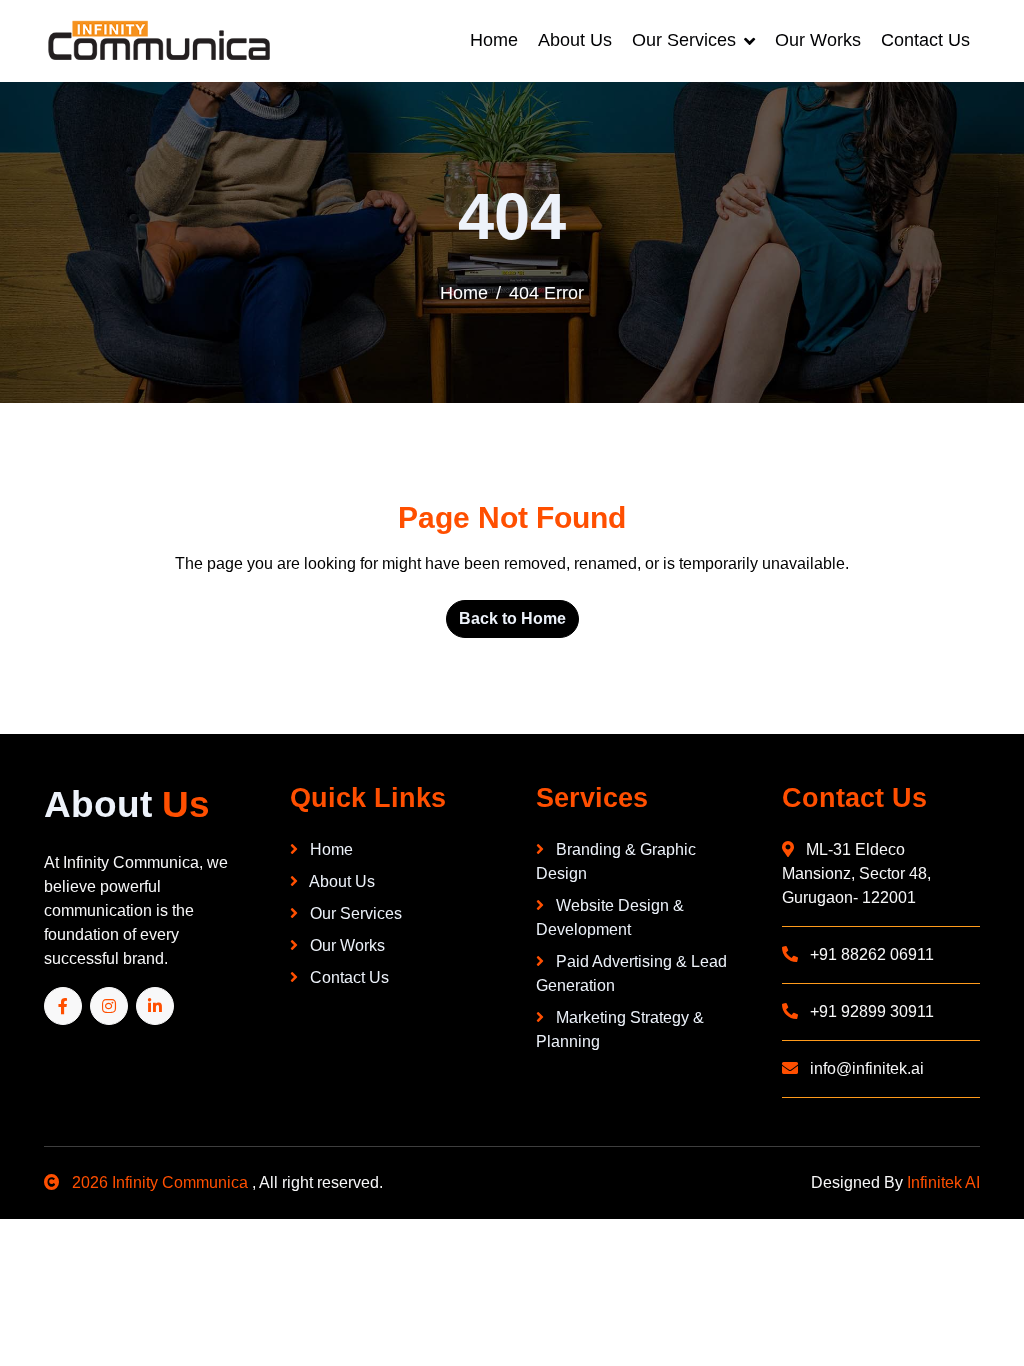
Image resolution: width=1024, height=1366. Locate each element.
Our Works (818, 40)
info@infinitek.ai (865, 1068)
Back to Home (512, 618)
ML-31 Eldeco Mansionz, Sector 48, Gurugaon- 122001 (856, 873)
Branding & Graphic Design (616, 861)
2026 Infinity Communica (160, 1182)
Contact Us (925, 40)
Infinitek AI (943, 1182)
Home (494, 40)
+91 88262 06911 (870, 954)
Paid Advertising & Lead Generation (631, 973)
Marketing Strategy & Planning (620, 1029)
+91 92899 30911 (870, 1011)
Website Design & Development (610, 917)
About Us (575, 40)
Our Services (684, 40)
